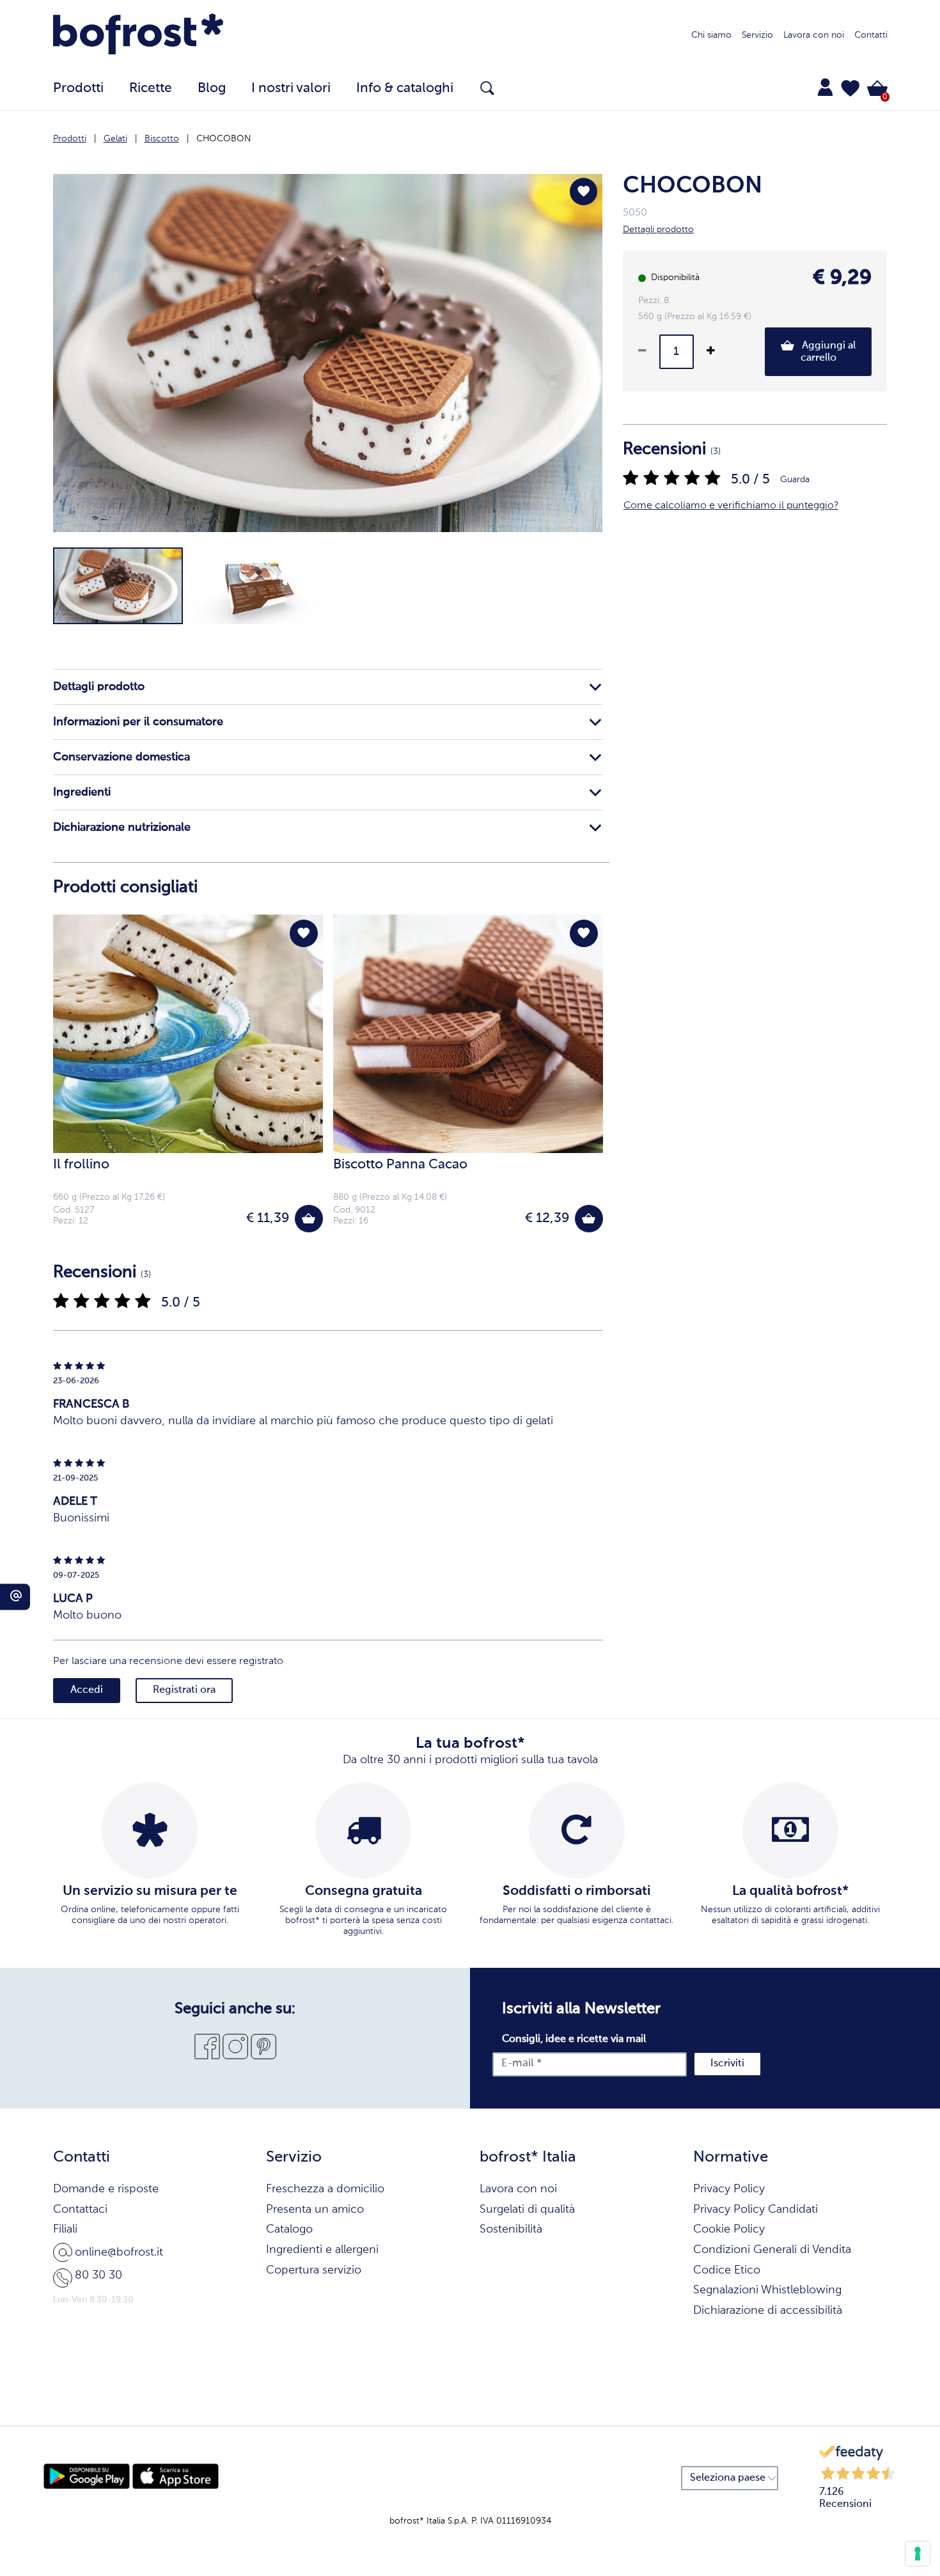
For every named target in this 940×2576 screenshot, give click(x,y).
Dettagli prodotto (99, 687)
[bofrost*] (138, 36)
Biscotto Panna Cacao (400, 1165)
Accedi (87, 1690)
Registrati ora (184, 1690)
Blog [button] (212, 89)
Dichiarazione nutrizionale (122, 828)
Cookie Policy (729, 2229)
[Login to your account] (825, 87)
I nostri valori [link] (291, 89)
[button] (850, 88)
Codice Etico (727, 2270)
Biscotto (162, 139)
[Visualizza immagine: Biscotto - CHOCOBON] (118, 586)
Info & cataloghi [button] (405, 89)
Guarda (795, 480)
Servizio (757, 35)
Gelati (115, 139)
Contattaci (80, 2210)
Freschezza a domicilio (325, 2189)
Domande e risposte (106, 2189)
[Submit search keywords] (487, 88)
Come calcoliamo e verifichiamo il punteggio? (731, 506)
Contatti (871, 35)
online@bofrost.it (119, 2252)
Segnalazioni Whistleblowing (767, 2290)
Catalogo (289, 2229)
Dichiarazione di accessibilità (768, 2311)
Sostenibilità (511, 2229)
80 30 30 (98, 2275)
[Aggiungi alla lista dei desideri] (584, 192)
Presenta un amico (315, 2210)
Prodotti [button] (78, 89)
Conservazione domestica (121, 757)
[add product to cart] (309, 1219)
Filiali (65, 2229)
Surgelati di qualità (527, 2210)
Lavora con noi (814, 35)
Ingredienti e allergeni (322, 2250)
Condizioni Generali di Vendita (772, 2250)
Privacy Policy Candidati (756, 2210)
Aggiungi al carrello (827, 352)
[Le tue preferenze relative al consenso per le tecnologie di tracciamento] (918, 2554)
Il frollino (81, 1165)
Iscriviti (727, 2064)
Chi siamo (711, 35)
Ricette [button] (151, 89)
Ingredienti (82, 792)
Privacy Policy (729, 2189)
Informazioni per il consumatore (138, 722)
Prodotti (70, 139)
